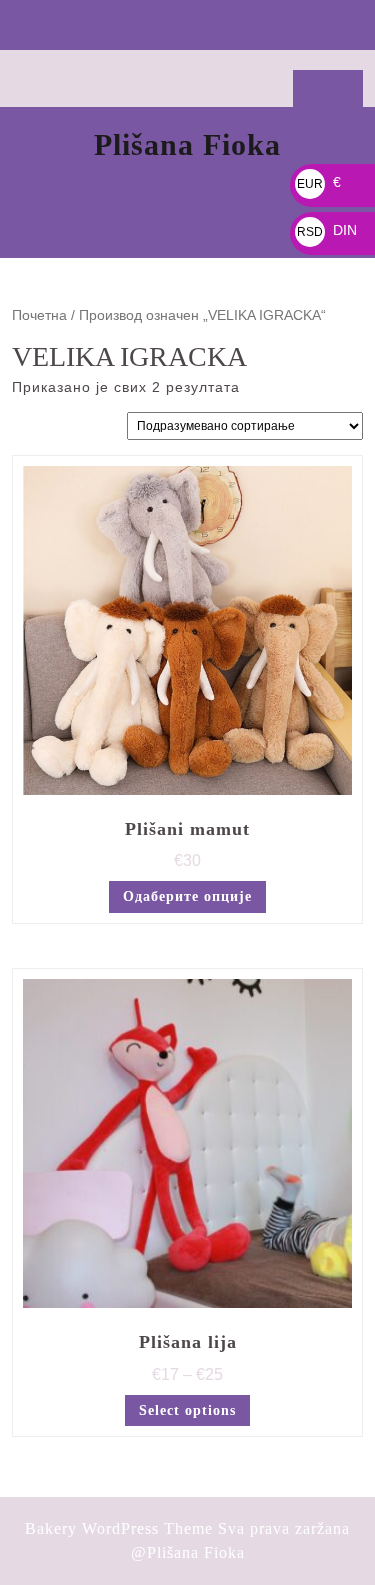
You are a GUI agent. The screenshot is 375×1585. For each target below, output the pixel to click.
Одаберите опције (187, 896)
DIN (327, 230)
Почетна (39, 315)
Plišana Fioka (187, 144)
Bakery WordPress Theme (119, 1528)
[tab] (187, 25)
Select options (187, 1410)
